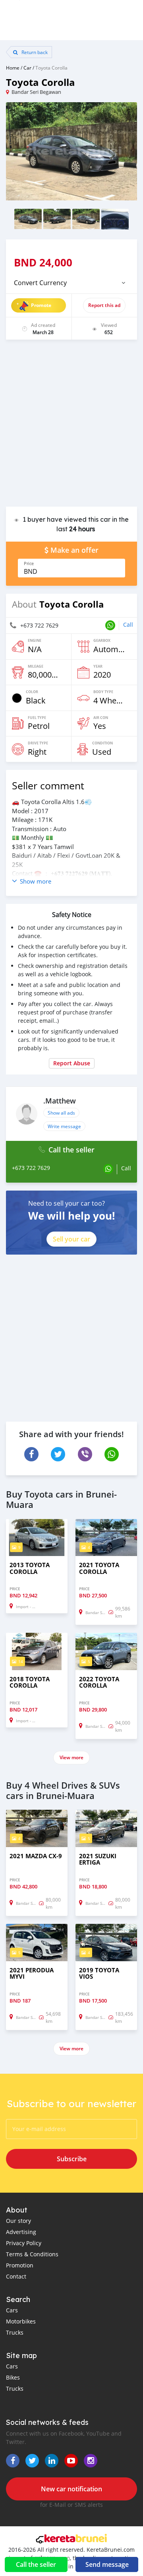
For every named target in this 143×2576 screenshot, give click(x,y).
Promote (41, 305)
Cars (12, 2310)
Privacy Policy (24, 2243)
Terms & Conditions (32, 2254)
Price (29, 563)
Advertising (21, 2232)
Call (128, 625)
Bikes (13, 2377)
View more (71, 1757)
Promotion (20, 2265)
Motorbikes (21, 2321)
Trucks (15, 2332)
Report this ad (104, 305)
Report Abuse (72, 1063)
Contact (16, 2276)
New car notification (71, 2489)
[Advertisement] (71, 427)
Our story (18, 2221)
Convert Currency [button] (40, 283)
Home (13, 68)
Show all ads (61, 1113)
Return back (34, 52)
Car (27, 68)
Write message (64, 1126)
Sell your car (71, 1239)
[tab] (71, 283)
